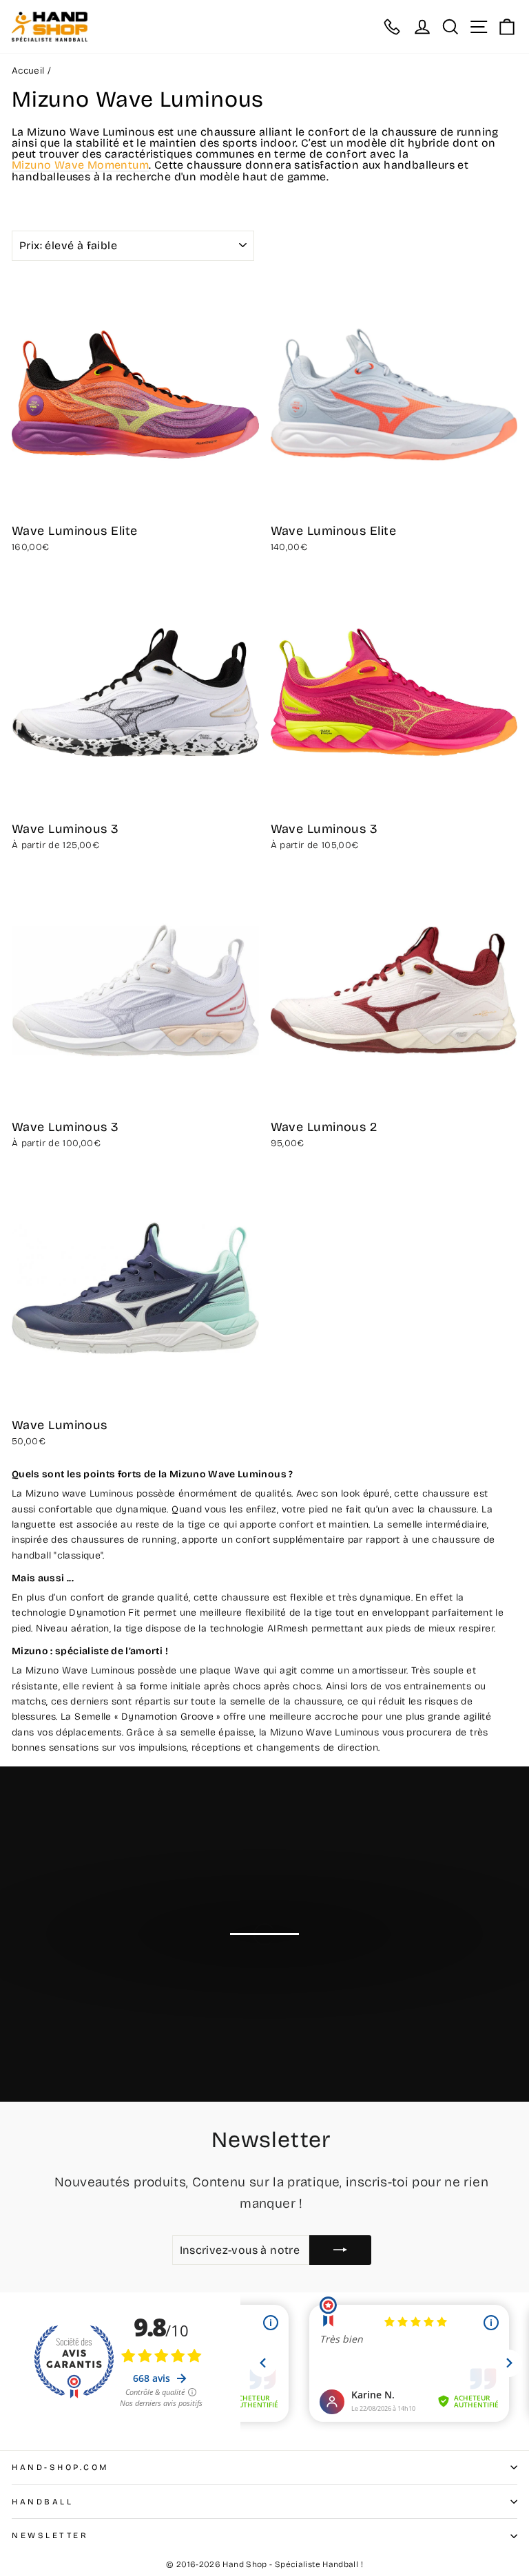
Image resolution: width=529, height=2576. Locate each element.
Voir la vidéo (272, 1961)
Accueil (28, 71)
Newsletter (50, 2535)
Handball (42, 2502)
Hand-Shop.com (61, 2467)
